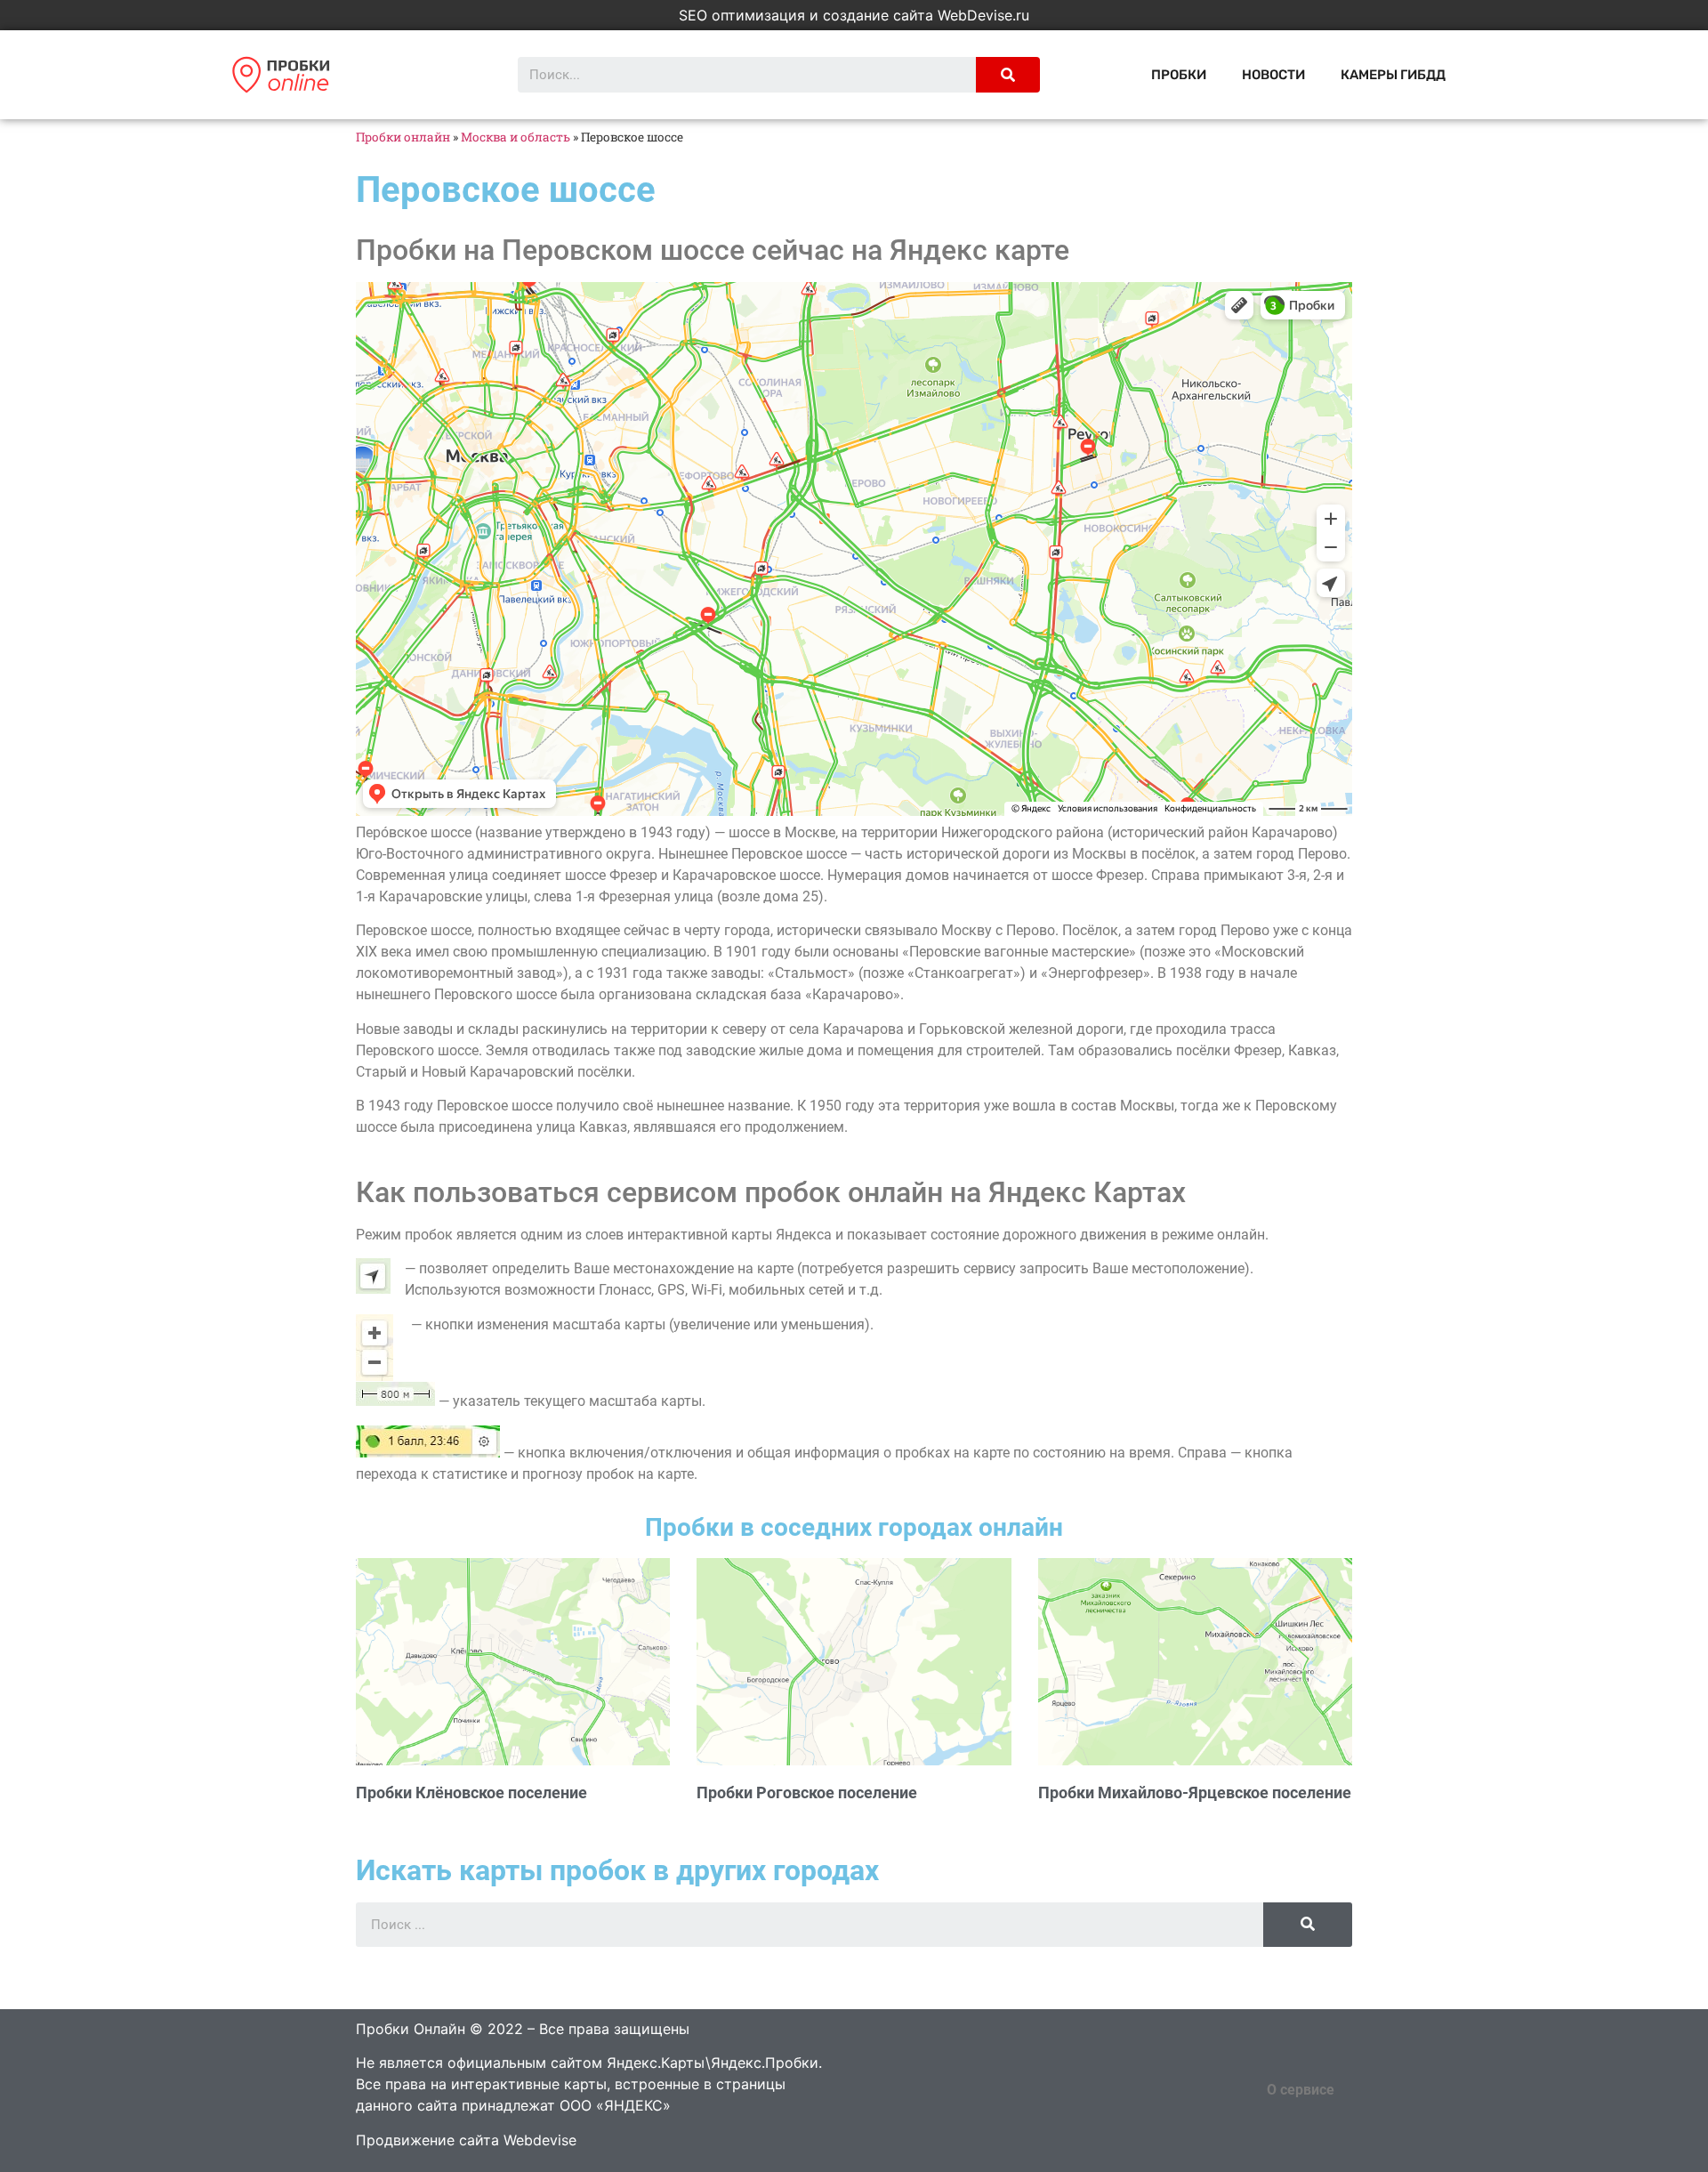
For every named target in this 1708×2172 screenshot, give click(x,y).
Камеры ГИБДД (1393, 75)
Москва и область (516, 137)
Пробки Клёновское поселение (471, 1793)
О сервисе (1301, 2090)
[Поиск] (1008, 75)
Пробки (1179, 75)
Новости (1273, 75)
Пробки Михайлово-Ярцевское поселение (1195, 1793)
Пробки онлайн (403, 137)
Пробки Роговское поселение (807, 1793)
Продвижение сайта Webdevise (466, 2140)
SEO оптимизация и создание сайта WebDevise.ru (854, 15)
